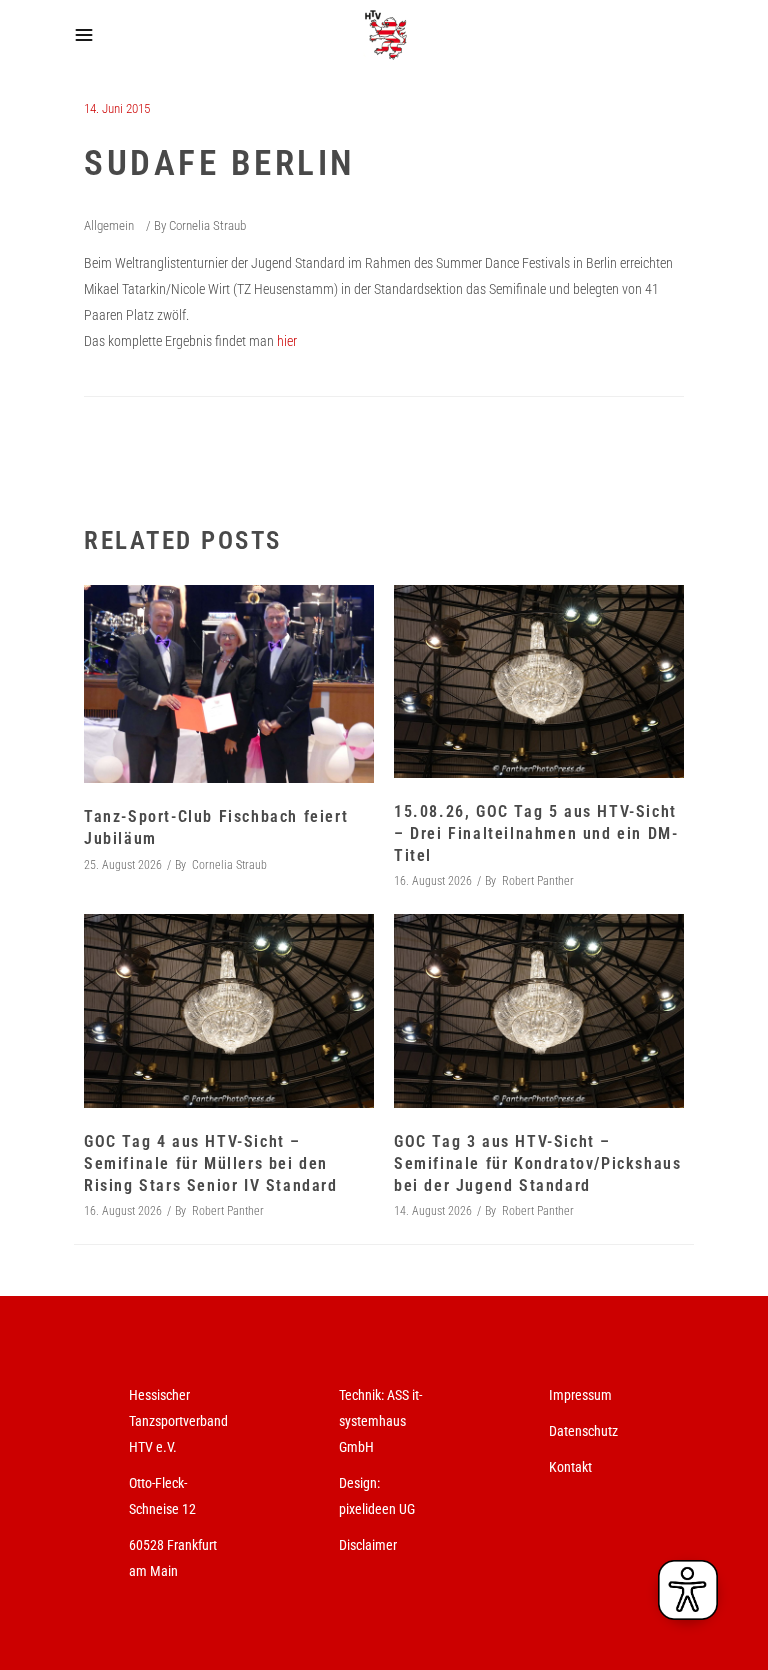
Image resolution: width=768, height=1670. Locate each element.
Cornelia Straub (207, 225)
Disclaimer (368, 1545)
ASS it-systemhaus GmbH (380, 1421)
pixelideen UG (377, 1509)
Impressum (580, 1395)
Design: (359, 1483)
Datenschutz (583, 1431)
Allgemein (109, 225)
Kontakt (570, 1467)
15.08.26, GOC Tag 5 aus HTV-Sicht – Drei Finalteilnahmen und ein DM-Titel (536, 833)
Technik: (363, 1395)
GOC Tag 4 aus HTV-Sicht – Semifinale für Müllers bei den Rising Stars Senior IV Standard (211, 1163)
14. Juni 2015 (117, 108)
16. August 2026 (433, 881)
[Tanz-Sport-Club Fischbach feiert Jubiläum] (229, 684)
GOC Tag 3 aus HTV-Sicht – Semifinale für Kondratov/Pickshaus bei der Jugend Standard (537, 1163)
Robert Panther (538, 881)
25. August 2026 (123, 865)
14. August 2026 (433, 1211)
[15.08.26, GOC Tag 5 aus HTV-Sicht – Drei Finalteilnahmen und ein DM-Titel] (539, 681)
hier (287, 341)
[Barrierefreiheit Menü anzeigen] (688, 1590)
